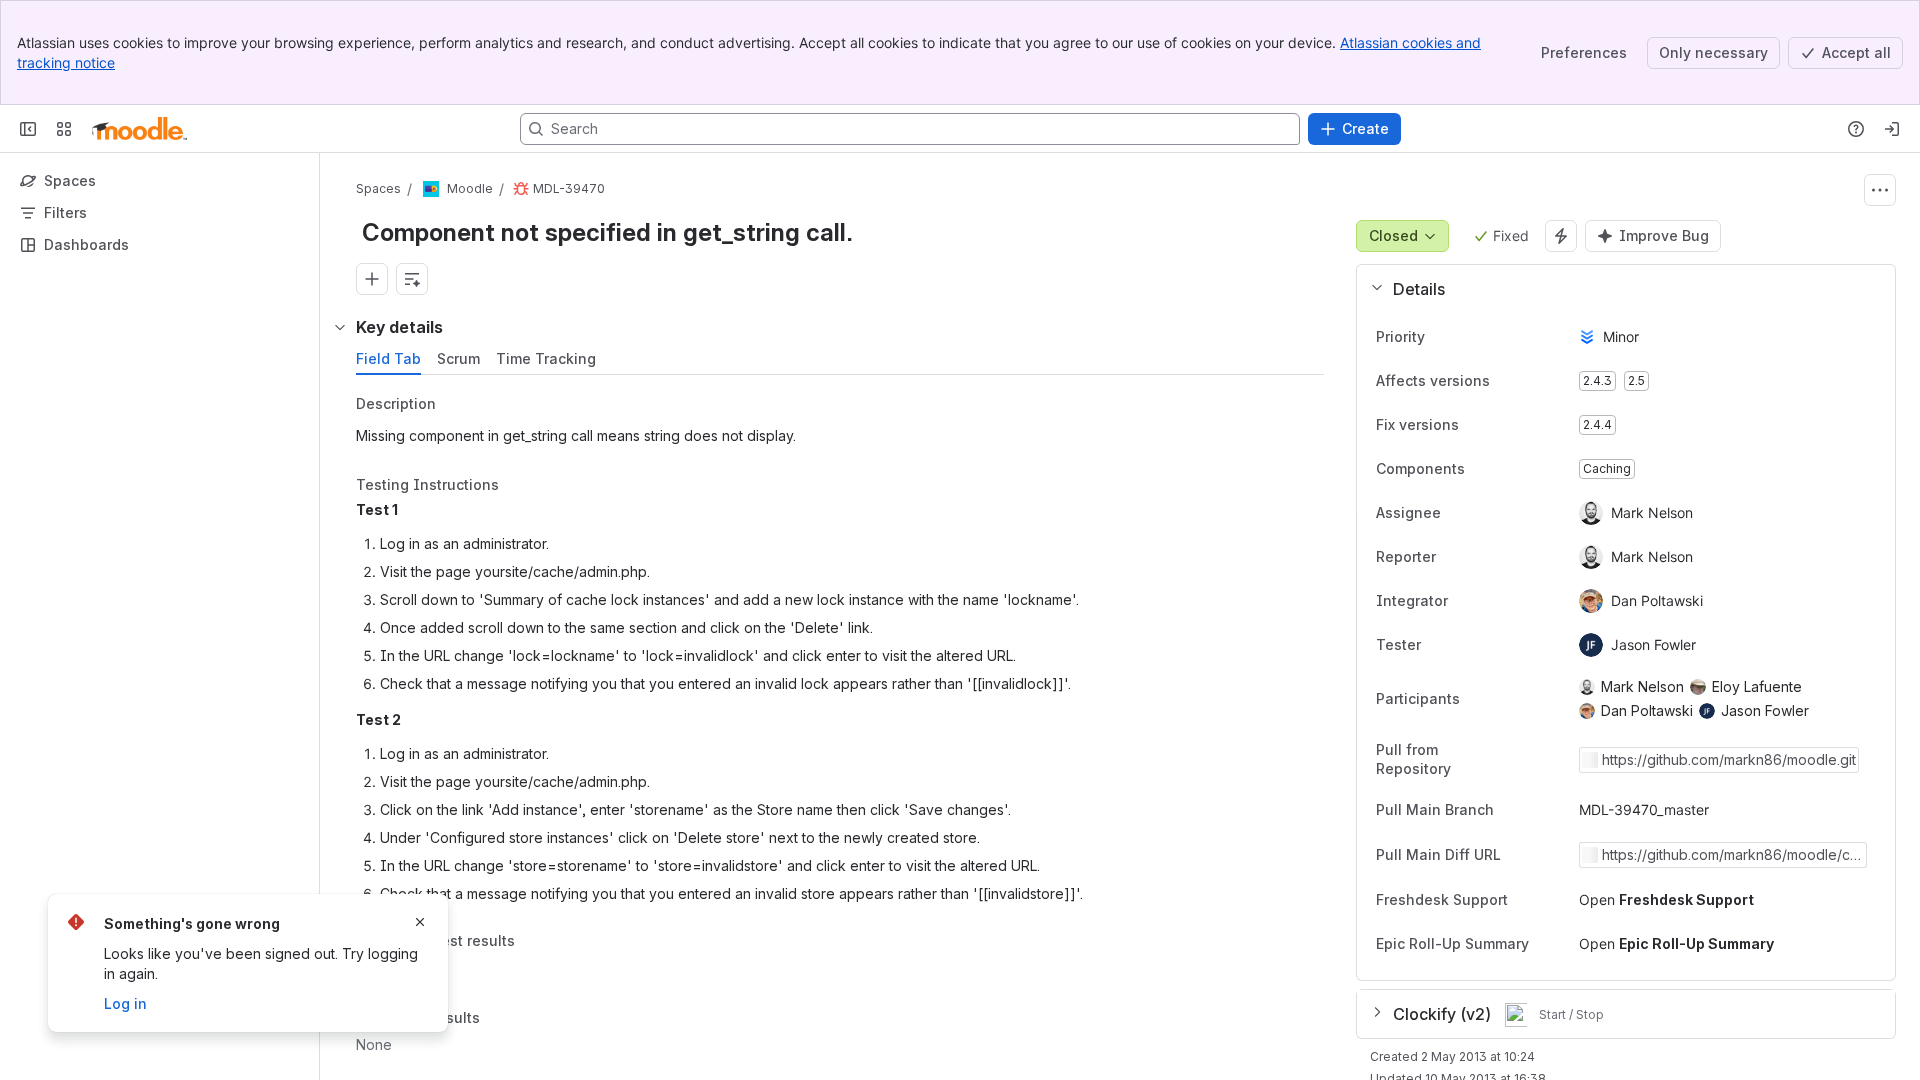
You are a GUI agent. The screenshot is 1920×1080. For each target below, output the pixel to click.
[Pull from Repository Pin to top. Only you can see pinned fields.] (1547, 760)
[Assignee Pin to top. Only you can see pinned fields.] (1485, 513)
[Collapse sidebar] (28, 129)
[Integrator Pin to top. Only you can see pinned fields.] (1492, 601)
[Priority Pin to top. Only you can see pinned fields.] (1441, 337)
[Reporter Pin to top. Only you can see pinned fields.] (1480, 557)
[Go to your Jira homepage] (139, 129)
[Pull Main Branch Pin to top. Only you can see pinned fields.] (1538, 810)
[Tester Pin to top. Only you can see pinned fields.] (1465, 645)
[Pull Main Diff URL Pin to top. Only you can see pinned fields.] (1545, 855)
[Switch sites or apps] (64, 129)
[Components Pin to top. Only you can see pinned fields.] (1481, 469)
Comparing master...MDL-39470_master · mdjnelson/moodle (1733, 855)
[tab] (388, 359)
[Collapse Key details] (340, 327)
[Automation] (1561, 236)
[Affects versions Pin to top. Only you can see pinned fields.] (1506, 381)
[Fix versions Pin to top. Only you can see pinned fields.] (1475, 425)
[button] (1618, 289)
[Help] (1856, 129)
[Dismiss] (420, 922)
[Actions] (1880, 190)
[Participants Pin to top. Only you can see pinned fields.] (1476, 699)
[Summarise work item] (412, 279)
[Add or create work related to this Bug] (372, 279)
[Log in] (1892, 129)
